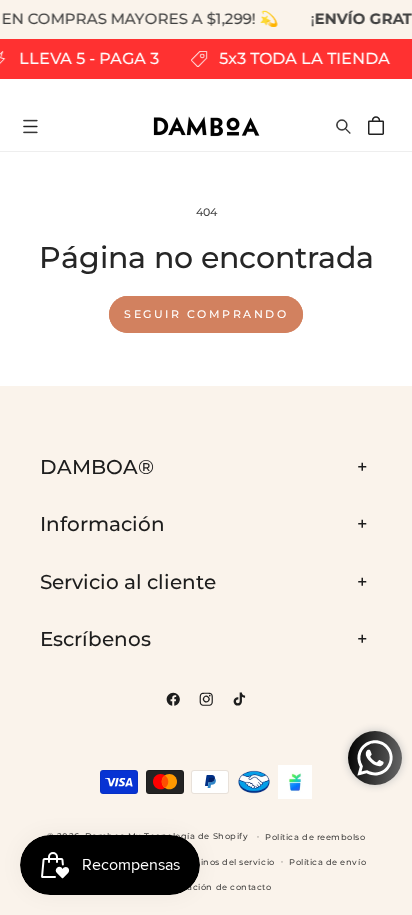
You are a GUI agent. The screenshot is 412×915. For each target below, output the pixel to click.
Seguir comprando (206, 314)
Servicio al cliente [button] (128, 582)
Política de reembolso (315, 837)
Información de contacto (213, 887)
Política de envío (327, 862)
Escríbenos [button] (95, 639)
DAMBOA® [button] (97, 467)
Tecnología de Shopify (196, 836)
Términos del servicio (226, 862)
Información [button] (102, 524)
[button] (30, 126)
